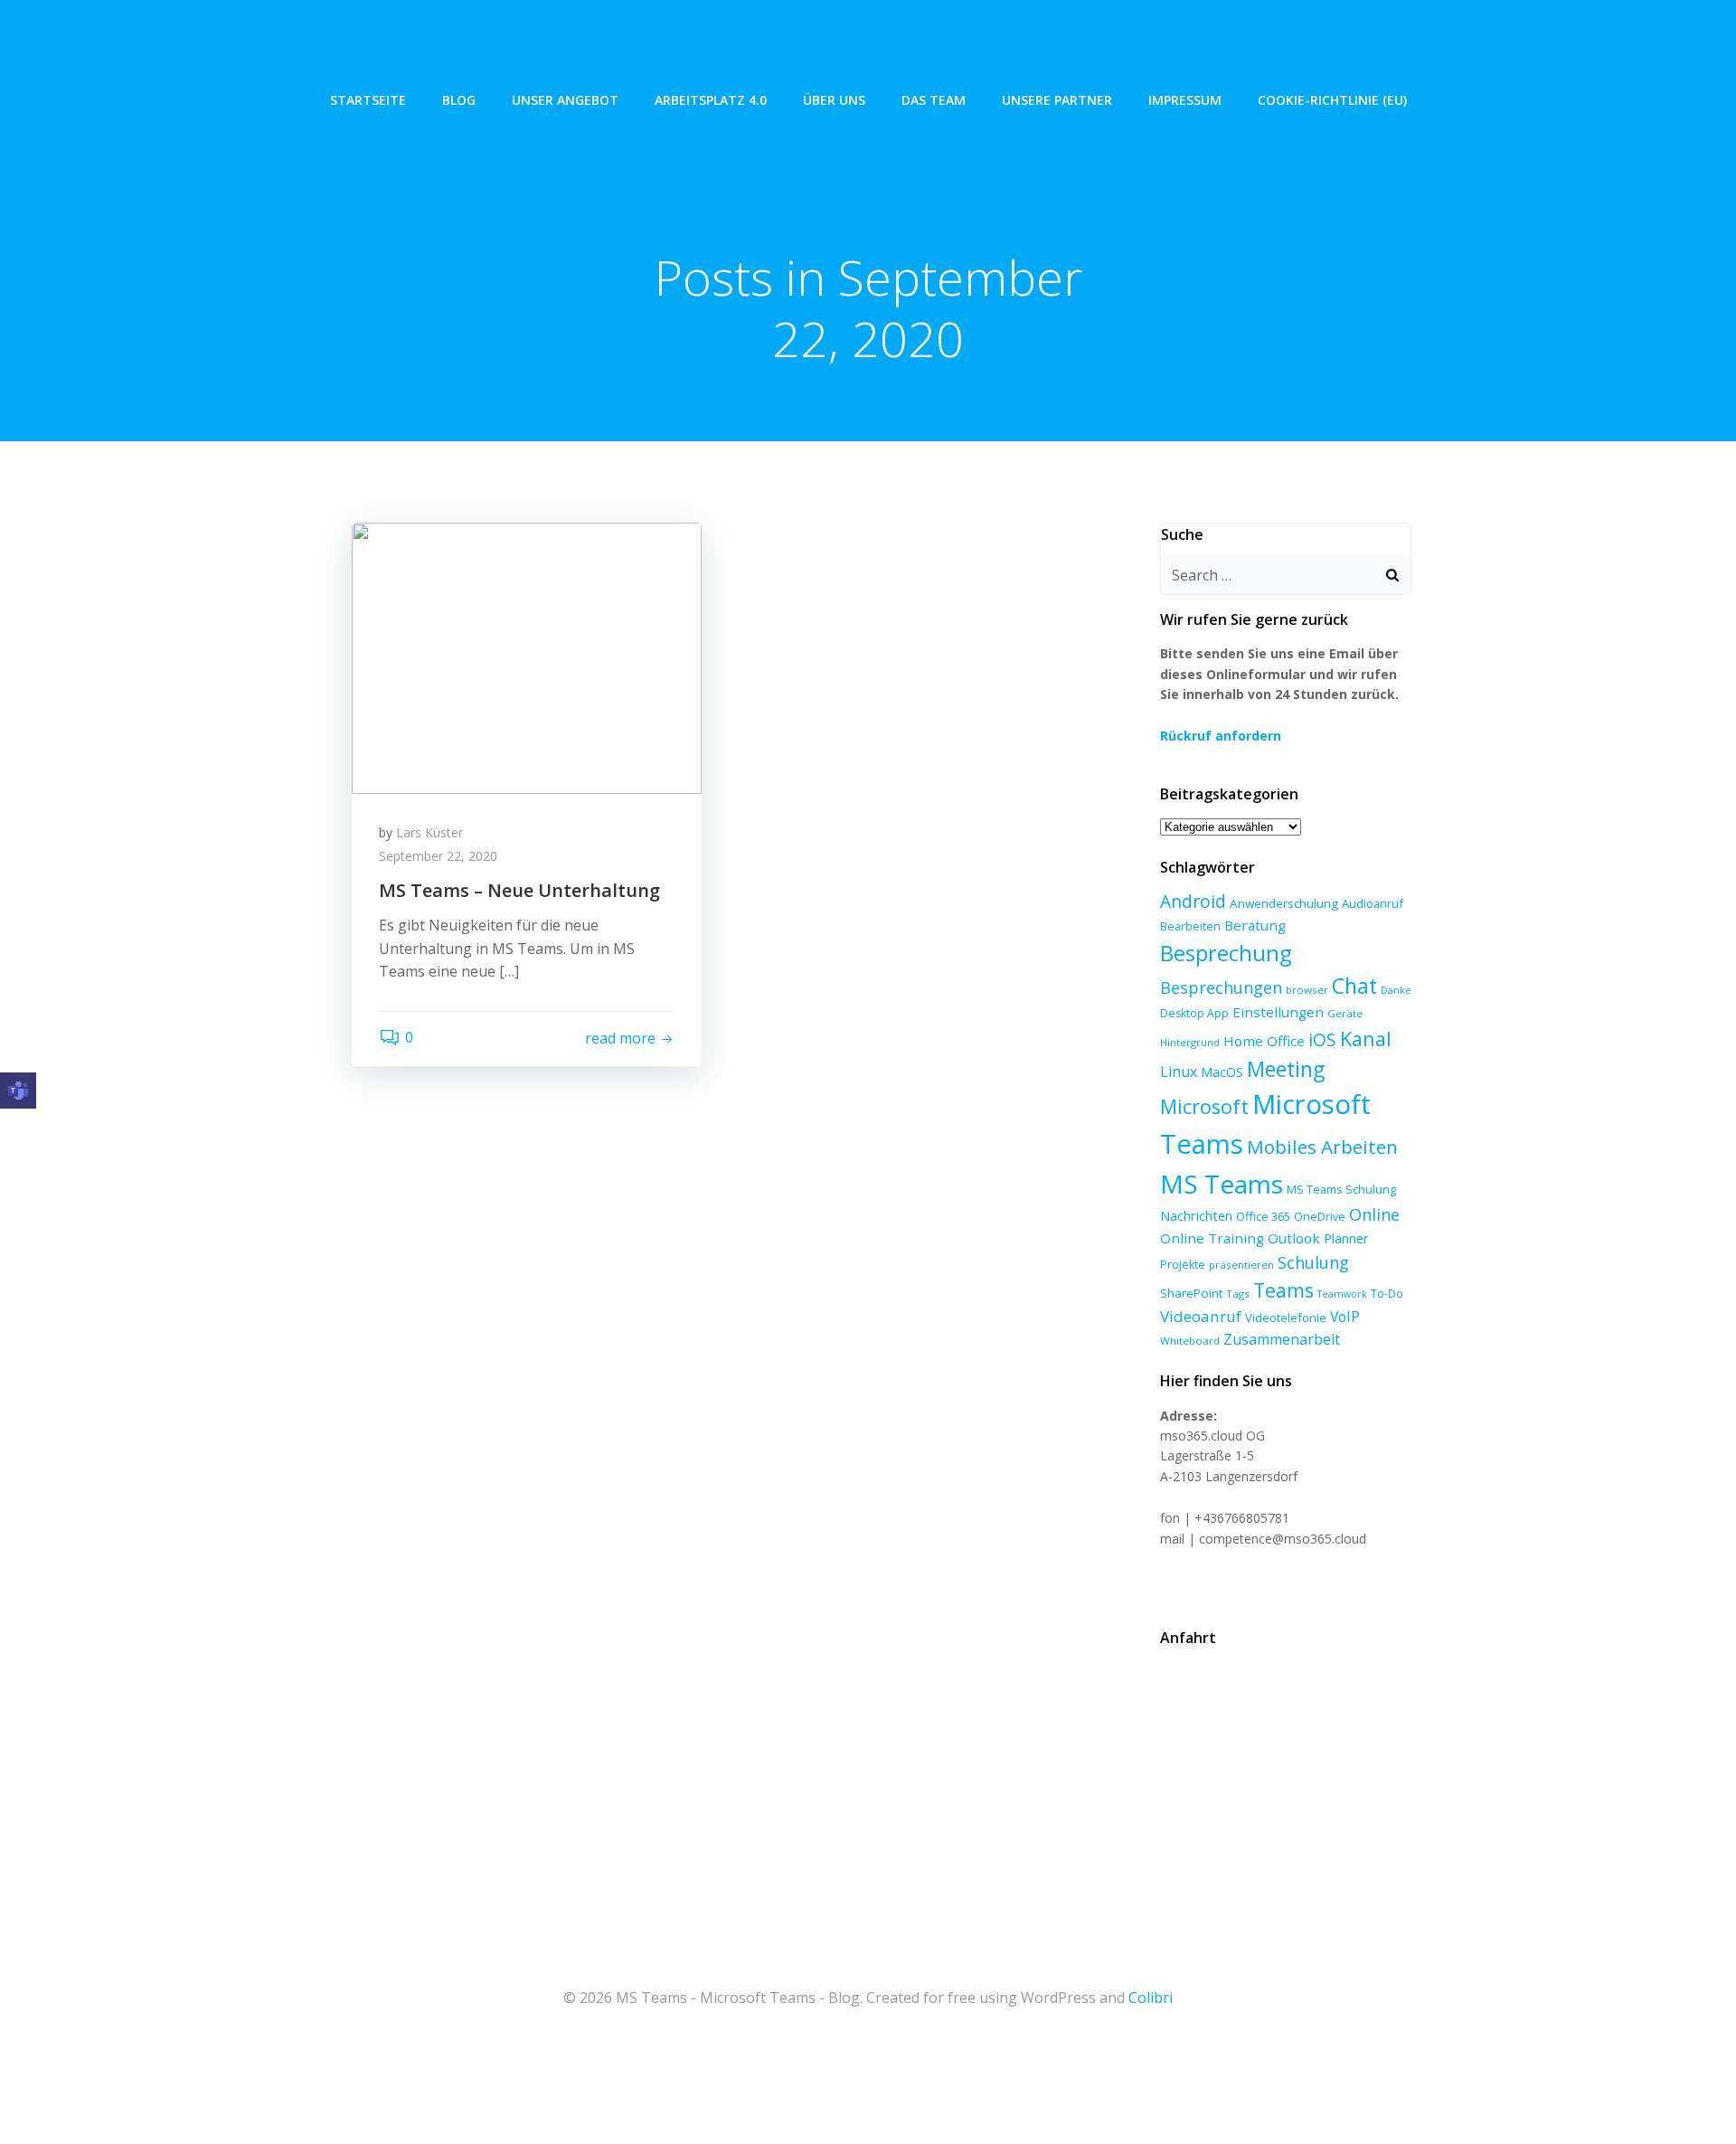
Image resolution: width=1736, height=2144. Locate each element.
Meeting (1286, 1069)
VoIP (1345, 1317)
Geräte (1345, 1013)
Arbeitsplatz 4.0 (711, 100)
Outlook (1294, 1238)
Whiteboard (1190, 1341)
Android (1193, 901)
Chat (1354, 986)
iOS (1322, 1039)
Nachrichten (1196, 1215)
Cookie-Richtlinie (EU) (1332, 100)
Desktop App (1194, 1013)
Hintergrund (1190, 1042)
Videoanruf (1201, 1316)
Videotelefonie (1286, 1318)
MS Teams (1222, 1184)
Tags (1238, 1294)
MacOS (1222, 1072)
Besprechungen (1221, 987)
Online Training (1212, 1238)
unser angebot (565, 100)
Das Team (934, 100)
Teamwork (1342, 1294)
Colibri (1151, 1998)
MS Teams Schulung (1341, 1189)
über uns (834, 100)
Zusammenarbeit (1282, 1339)
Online (1374, 1214)
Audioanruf (1373, 903)
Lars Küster (429, 832)
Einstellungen (1278, 1012)
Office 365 (1263, 1216)
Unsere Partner (1057, 100)
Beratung (1255, 925)
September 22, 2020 (438, 856)
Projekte (1183, 1265)
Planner (1346, 1238)
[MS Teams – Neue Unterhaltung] (527, 656)
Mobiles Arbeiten (1322, 1147)
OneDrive (1320, 1216)
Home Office (1264, 1041)
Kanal (1366, 1039)
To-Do (1387, 1294)
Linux (1179, 1072)
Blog (459, 100)
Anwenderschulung (1284, 903)
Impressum (1185, 100)
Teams (1283, 1290)
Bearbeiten (1190, 926)
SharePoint (1191, 1293)
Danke (1396, 990)
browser (1307, 990)
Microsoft (1204, 1106)
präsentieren (1241, 1265)
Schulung (1313, 1262)
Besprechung (1226, 953)
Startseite (368, 100)
